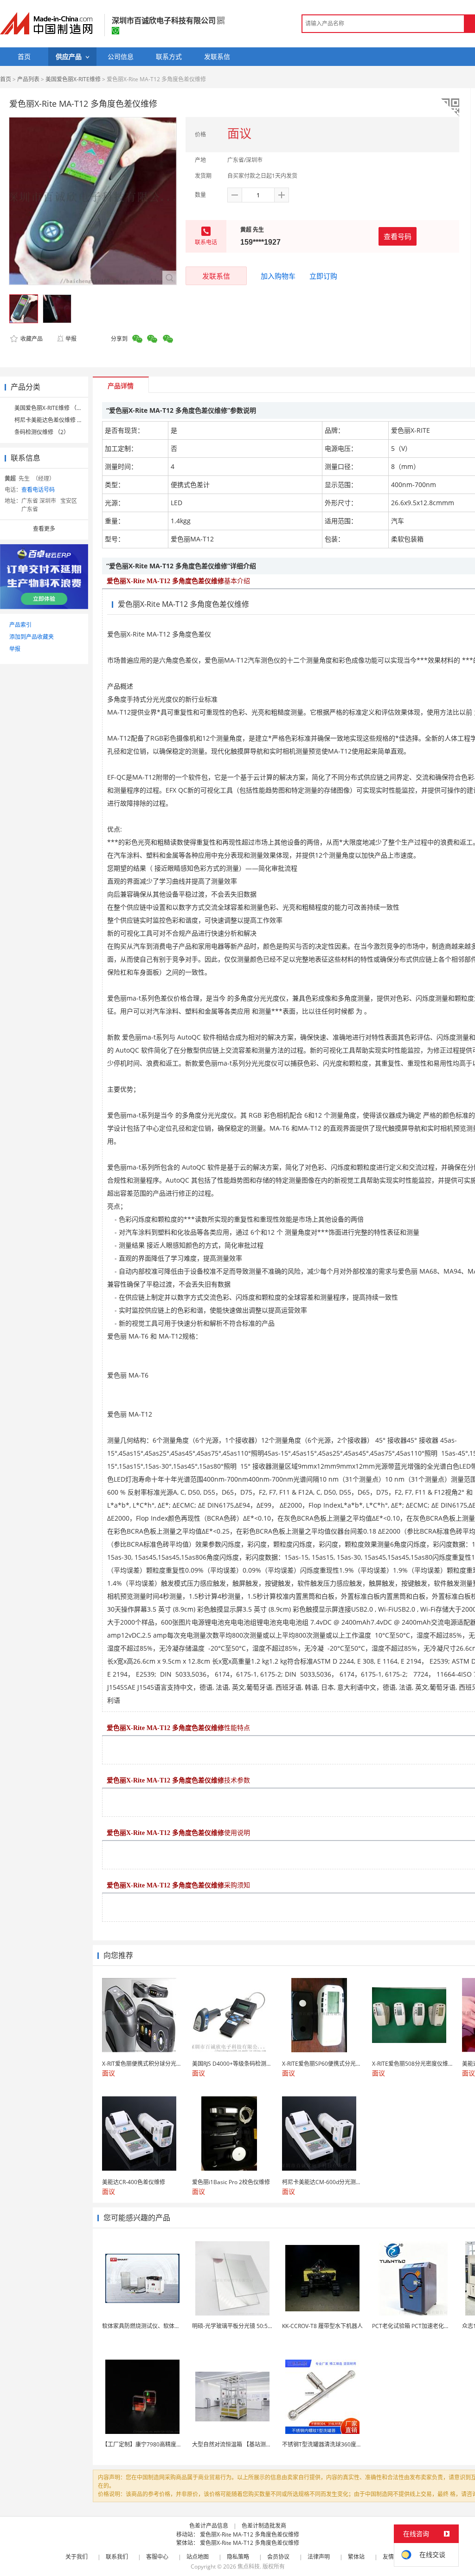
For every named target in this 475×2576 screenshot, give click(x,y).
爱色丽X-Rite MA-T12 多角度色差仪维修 (250, 2534)
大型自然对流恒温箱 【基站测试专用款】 (243, 2444)
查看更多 (44, 529)
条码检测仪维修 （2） (42, 432)
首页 (6, 79)
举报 (71, 339)
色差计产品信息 (209, 2526)
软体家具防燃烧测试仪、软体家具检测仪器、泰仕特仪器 (172, 2326)
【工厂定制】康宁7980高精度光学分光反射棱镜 (161, 2444)
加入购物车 (278, 276)
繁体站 (356, 2557)
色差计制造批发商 (264, 2526)
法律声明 (319, 2557)
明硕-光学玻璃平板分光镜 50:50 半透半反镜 (246, 2326)
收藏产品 (31, 339)
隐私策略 (238, 2557)
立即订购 (323, 276)
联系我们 (117, 2557)
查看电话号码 (38, 490)
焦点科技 (249, 2566)
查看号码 (398, 236)
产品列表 (28, 79)
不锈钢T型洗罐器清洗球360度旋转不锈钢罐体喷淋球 (347, 2444)
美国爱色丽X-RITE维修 (73, 79)
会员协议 (278, 2557)
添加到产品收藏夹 (32, 637)
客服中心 (157, 2557)
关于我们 (77, 2557)
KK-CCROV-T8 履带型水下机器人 (322, 2326)
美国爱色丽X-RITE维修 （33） (51, 408)
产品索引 (20, 625)
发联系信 (216, 276)
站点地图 (198, 2557)
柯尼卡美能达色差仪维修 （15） (55, 420)
